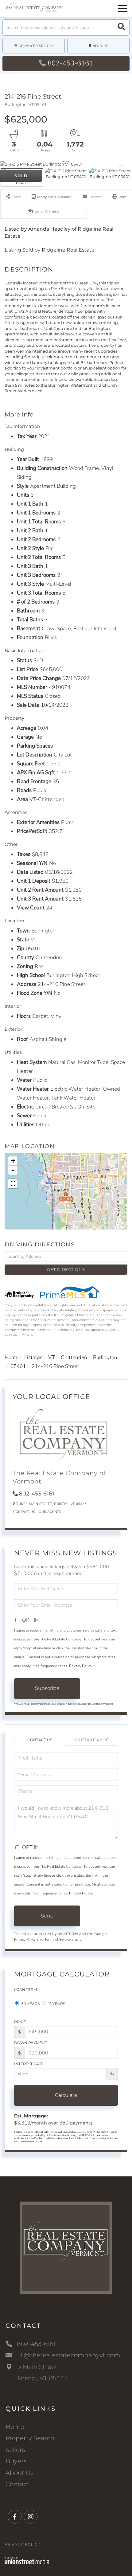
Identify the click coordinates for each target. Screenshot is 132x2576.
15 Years (56, 2004)
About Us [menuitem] (20, 2473)
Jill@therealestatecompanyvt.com (68, 2355)
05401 (18, 1366)
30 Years (30, 2004)
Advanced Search (36, 46)
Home (12, 1357)
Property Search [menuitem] (30, 2438)
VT (52, 1357)
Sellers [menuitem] (15, 2450)
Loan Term (25, 1990)
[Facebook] (15, 2517)
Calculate (66, 2095)
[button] (121, 27)
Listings (33, 1357)
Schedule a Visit (92, 1740)
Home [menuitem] (15, 2427)
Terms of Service (58, 1939)
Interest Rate (29, 2064)
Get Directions (66, 1269)
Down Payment (31, 2043)
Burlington (105, 1357)
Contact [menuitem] (17, 2484)
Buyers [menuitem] (16, 2461)
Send (47, 1916)
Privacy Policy (81, 1666)
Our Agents (50, 1512)
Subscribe (47, 1688)
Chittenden (74, 1357)
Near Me (100, 46)
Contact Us (24, 1512)
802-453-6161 (70, 63)
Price (20, 2022)
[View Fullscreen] (13, 1184)
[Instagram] (31, 2517)
